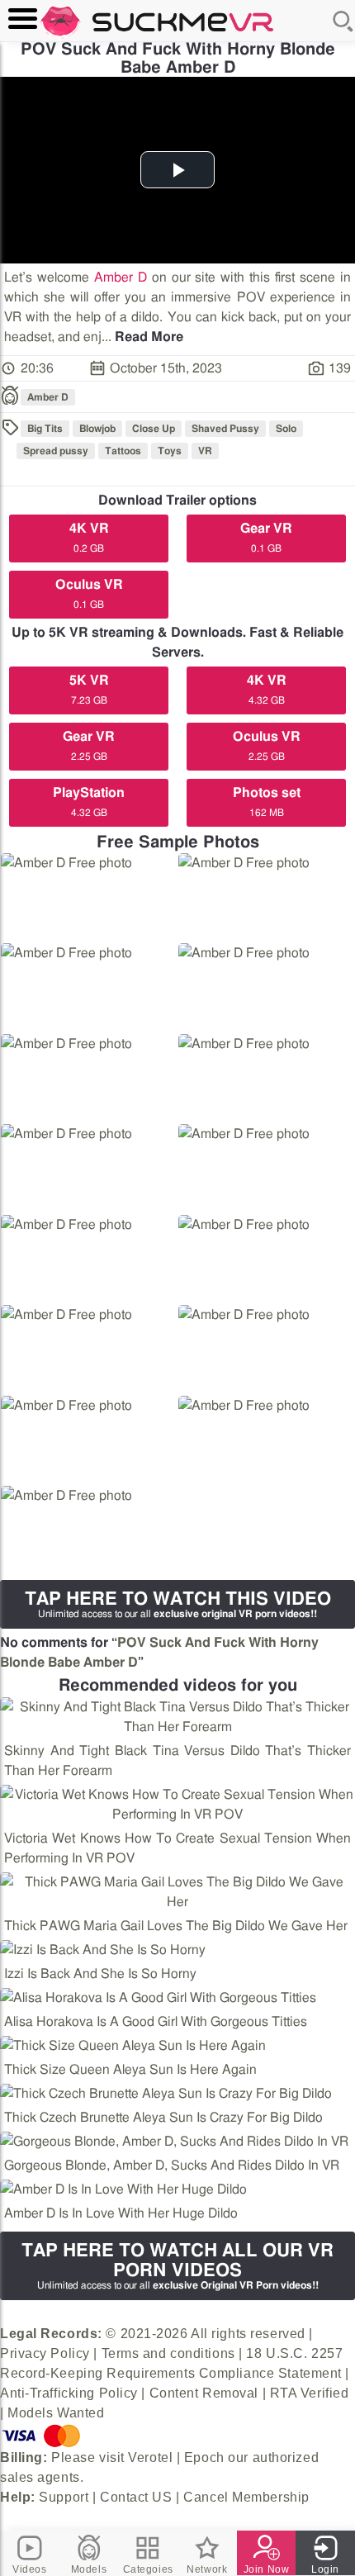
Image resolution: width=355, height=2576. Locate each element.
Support (64, 2497)
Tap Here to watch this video (178, 1604)
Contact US (136, 2497)
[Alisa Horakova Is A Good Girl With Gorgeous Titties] (158, 1998)
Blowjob (97, 429)
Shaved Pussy (225, 429)
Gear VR (266, 538)
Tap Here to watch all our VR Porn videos (177, 2266)
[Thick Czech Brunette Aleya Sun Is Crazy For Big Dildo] (166, 2094)
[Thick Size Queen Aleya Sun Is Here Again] (133, 2046)
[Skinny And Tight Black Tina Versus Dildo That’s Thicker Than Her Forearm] (177, 1717)
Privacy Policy (45, 2353)
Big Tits (45, 429)
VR (205, 451)
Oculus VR (89, 594)
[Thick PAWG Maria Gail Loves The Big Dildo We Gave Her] (177, 1892)
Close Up (154, 429)
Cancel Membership (246, 2497)
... (142, 337)
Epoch (204, 2457)
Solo (286, 429)
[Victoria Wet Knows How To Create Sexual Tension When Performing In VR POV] (177, 1805)
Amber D (121, 278)
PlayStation (89, 802)
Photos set (267, 802)
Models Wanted (56, 2413)
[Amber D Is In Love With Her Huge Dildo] (123, 2189)
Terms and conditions (168, 2353)
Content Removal (204, 2393)
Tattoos (123, 451)
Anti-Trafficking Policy (69, 2393)
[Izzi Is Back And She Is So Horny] (103, 1950)
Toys (170, 451)
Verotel (150, 2457)
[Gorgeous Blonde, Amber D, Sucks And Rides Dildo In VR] (174, 2142)
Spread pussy (56, 451)
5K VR (89, 690)
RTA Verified (310, 2393)
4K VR (89, 538)
